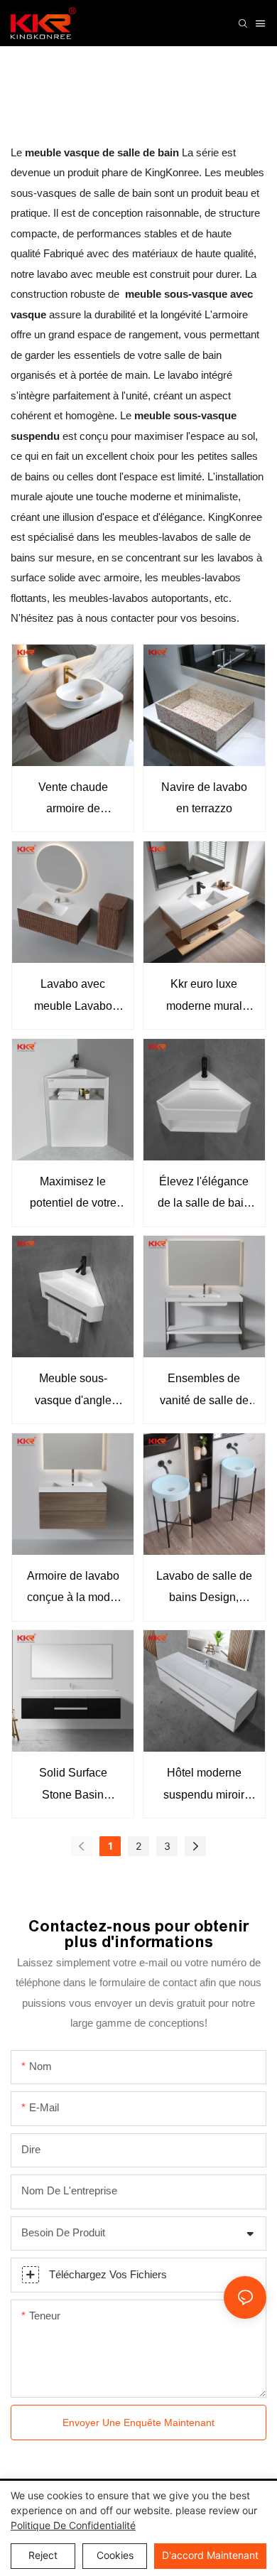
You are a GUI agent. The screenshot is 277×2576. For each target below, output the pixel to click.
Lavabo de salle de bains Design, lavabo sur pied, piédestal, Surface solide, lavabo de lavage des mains (204, 1589)
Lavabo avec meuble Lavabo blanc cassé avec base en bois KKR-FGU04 (73, 997)
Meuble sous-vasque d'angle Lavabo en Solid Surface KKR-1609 (73, 1392)
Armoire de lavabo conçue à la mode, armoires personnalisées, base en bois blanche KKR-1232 (73, 1589)
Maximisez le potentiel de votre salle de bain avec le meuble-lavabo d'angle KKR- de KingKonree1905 (73, 1195)
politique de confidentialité (73, 2525)
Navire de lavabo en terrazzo (204, 798)
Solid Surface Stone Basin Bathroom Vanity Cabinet (73, 1786)
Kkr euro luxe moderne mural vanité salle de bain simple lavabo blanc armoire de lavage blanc (204, 997)
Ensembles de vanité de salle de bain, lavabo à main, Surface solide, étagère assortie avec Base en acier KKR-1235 (204, 1392)
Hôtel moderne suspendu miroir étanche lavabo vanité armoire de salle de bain (204, 1786)
